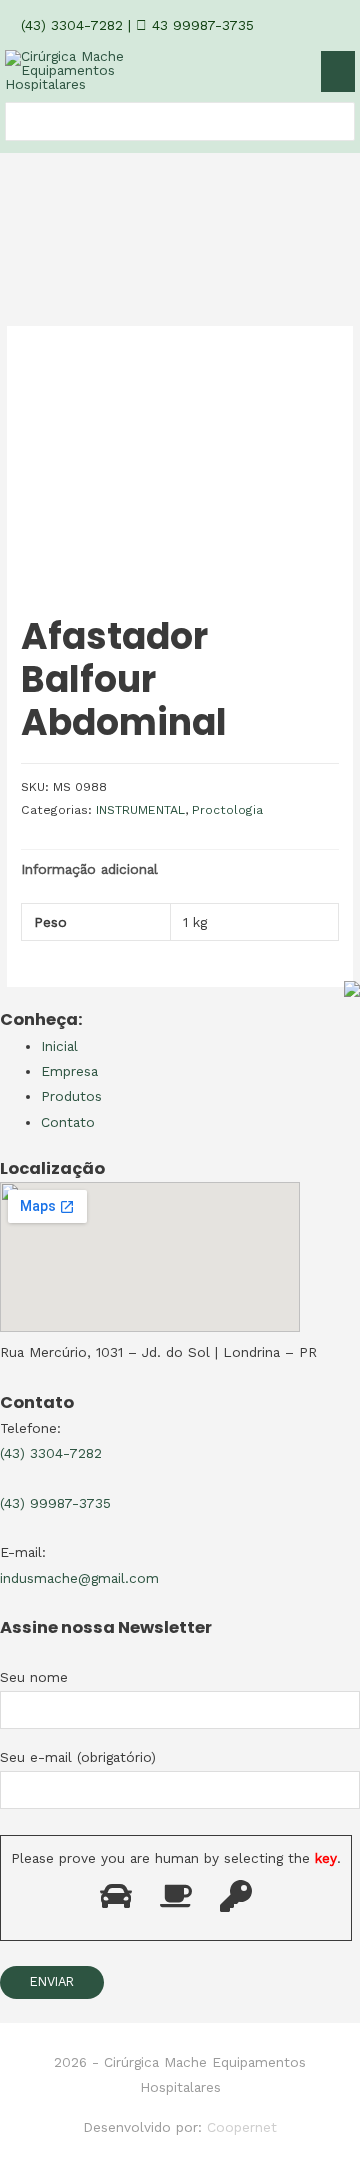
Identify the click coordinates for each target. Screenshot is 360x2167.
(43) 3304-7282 (69, 25)
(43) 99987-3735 (55, 1503)
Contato (68, 1122)
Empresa (69, 1071)
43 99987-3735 (200, 25)
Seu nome (34, 1677)
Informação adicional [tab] (89, 869)
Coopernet (242, 2127)
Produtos (71, 1096)
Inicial (59, 1046)
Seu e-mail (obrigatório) (78, 1757)
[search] (16, 121)
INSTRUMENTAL (140, 810)
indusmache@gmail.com (79, 1578)
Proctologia (227, 810)
